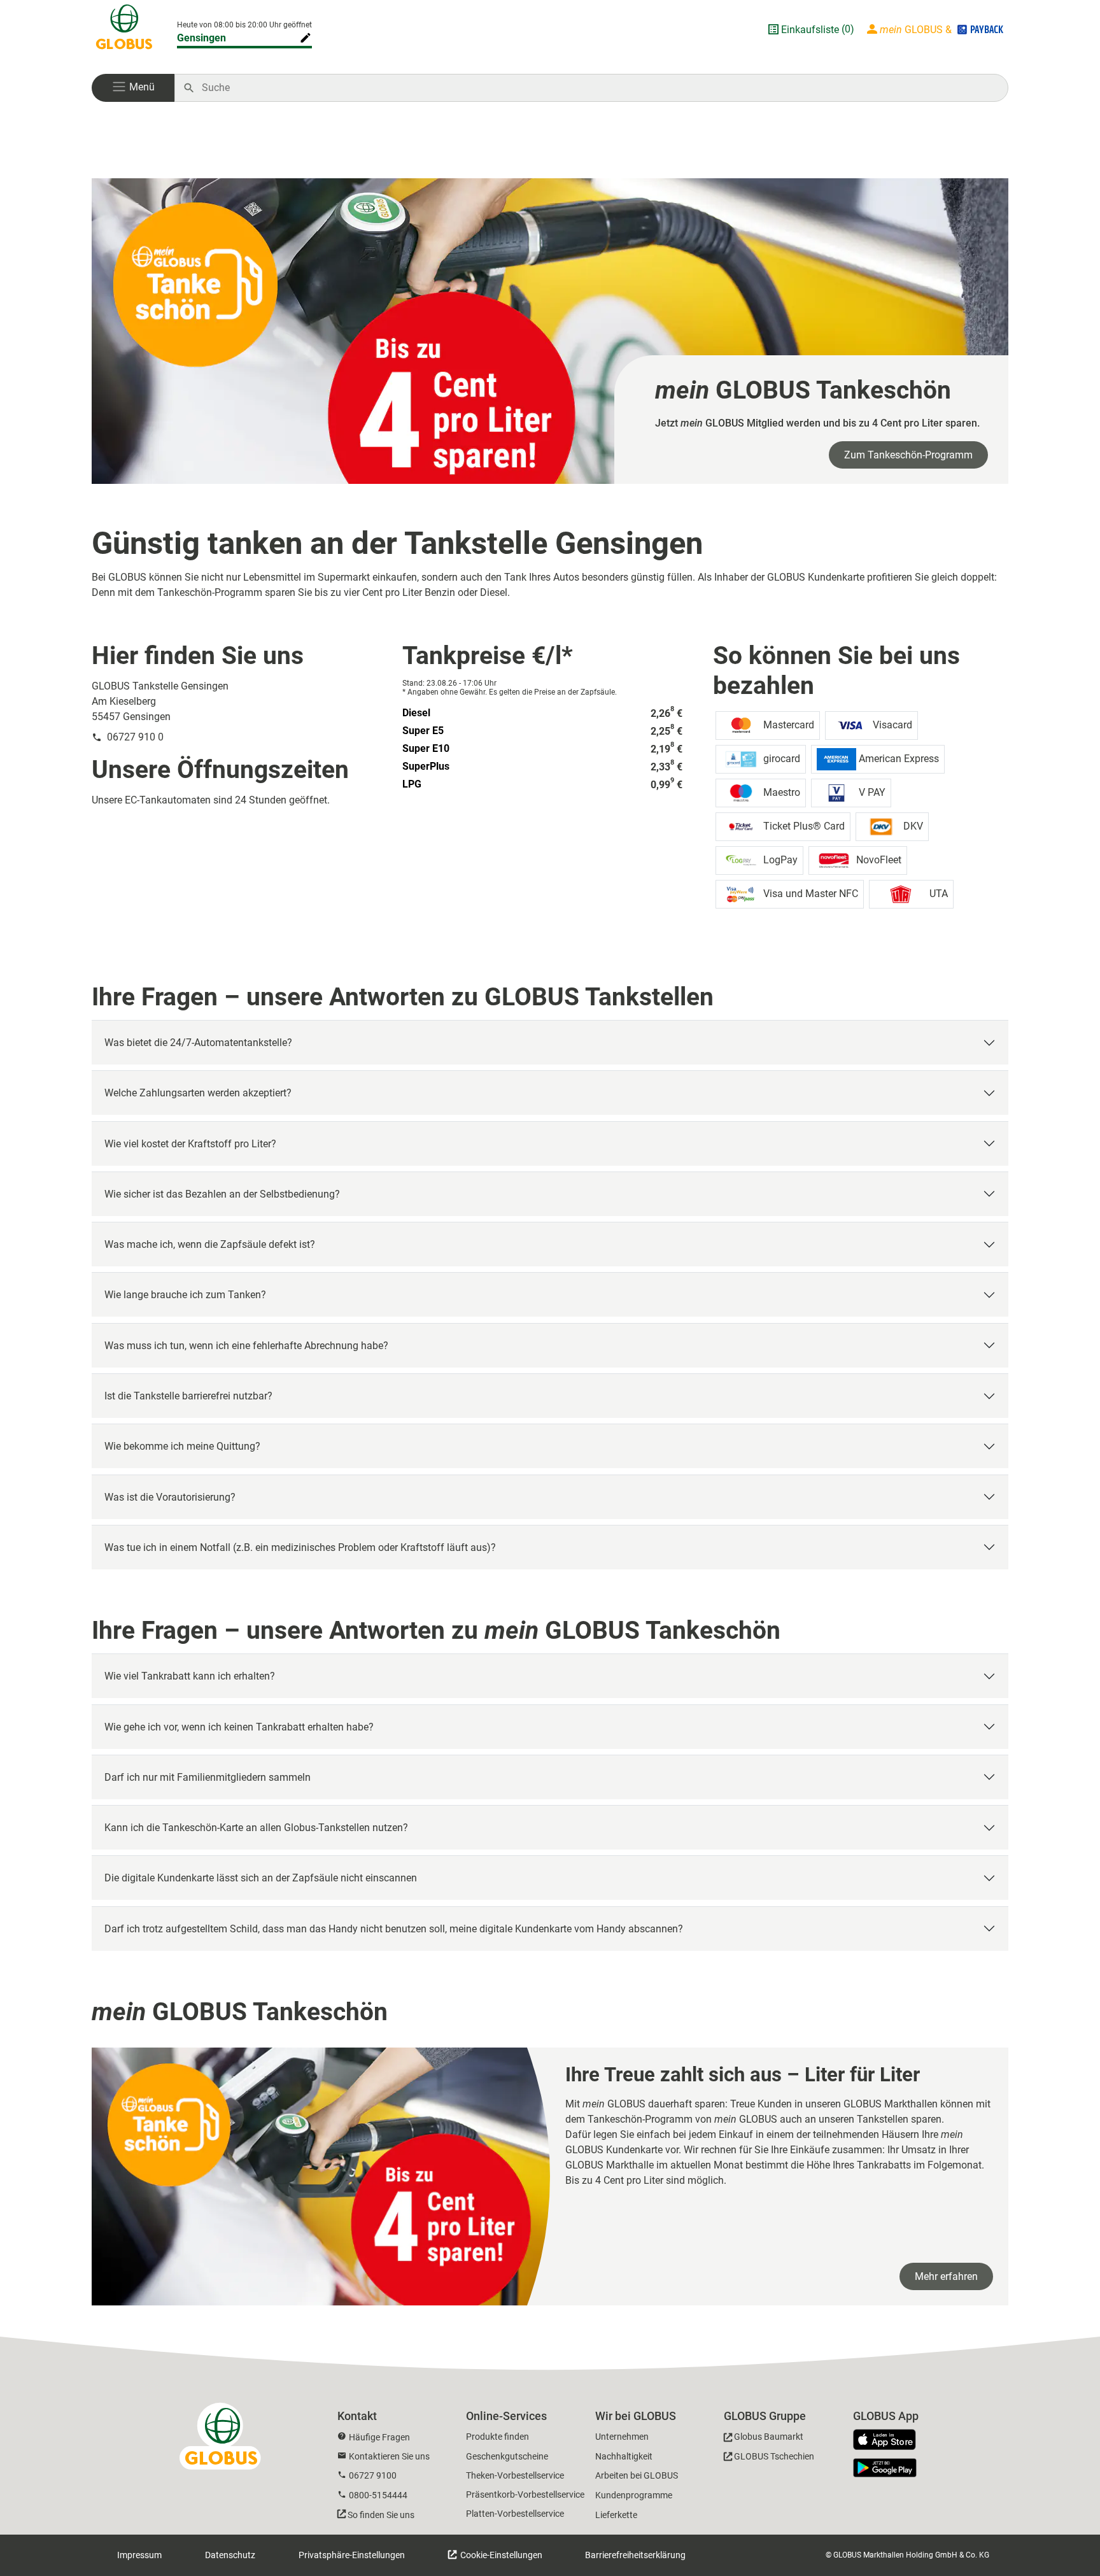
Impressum (139, 2555)
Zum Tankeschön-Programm (908, 455)
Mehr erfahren (946, 2276)
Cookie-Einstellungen (500, 2555)
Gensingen (201, 38)
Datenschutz (230, 2555)
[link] (550, 331)
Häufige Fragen (379, 2437)
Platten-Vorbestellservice (515, 2514)
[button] (133, 88)
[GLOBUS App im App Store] (889, 2440)
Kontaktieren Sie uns (389, 2456)
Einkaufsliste (810, 30)
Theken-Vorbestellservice (515, 2475)
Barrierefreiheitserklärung (635, 2555)
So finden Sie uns (381, 2515)
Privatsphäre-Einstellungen (352, 2555)
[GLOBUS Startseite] (124, 29)
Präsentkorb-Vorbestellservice (525, 2495)
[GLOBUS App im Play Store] (885, 2468)
